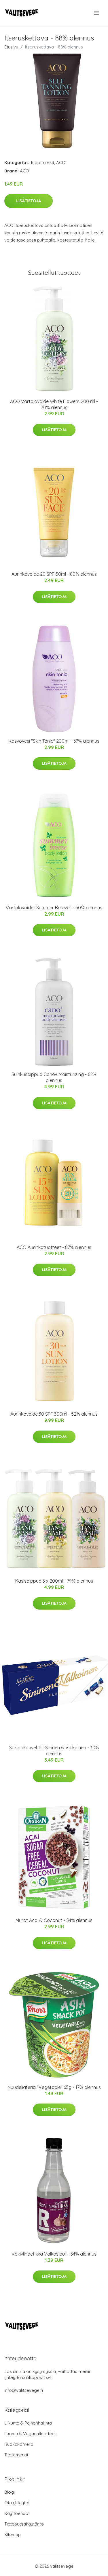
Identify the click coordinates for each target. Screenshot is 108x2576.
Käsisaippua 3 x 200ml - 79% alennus (54, 1581)
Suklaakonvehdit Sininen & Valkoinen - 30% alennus (54, 1751)
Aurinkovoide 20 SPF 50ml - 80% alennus (54, 574)
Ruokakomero (19, 2444)
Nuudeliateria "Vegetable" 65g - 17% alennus (54, 2087)
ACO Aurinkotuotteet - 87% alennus (54, 1247)
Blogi (10, 2492)
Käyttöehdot (17, 2513)
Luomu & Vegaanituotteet (30, 2434)
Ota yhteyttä (17, 2503)
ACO (61, 163)
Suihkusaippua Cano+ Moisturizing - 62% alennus (54, 1077)
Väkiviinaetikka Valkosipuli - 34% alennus (54, 2254)
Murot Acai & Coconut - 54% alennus (54, 1920)
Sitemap (13, 2535)
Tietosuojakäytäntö (24, 2524)
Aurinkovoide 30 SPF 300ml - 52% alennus (54, 1414)
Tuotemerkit (42, 163)
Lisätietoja (29, 201)
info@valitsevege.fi (24, 2390)
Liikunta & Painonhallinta (28, 2423)
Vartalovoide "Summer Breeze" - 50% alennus (54, 908)
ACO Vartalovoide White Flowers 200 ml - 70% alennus (54, 404)
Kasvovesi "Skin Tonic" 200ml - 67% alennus (54, 741)
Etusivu (11, 47)
